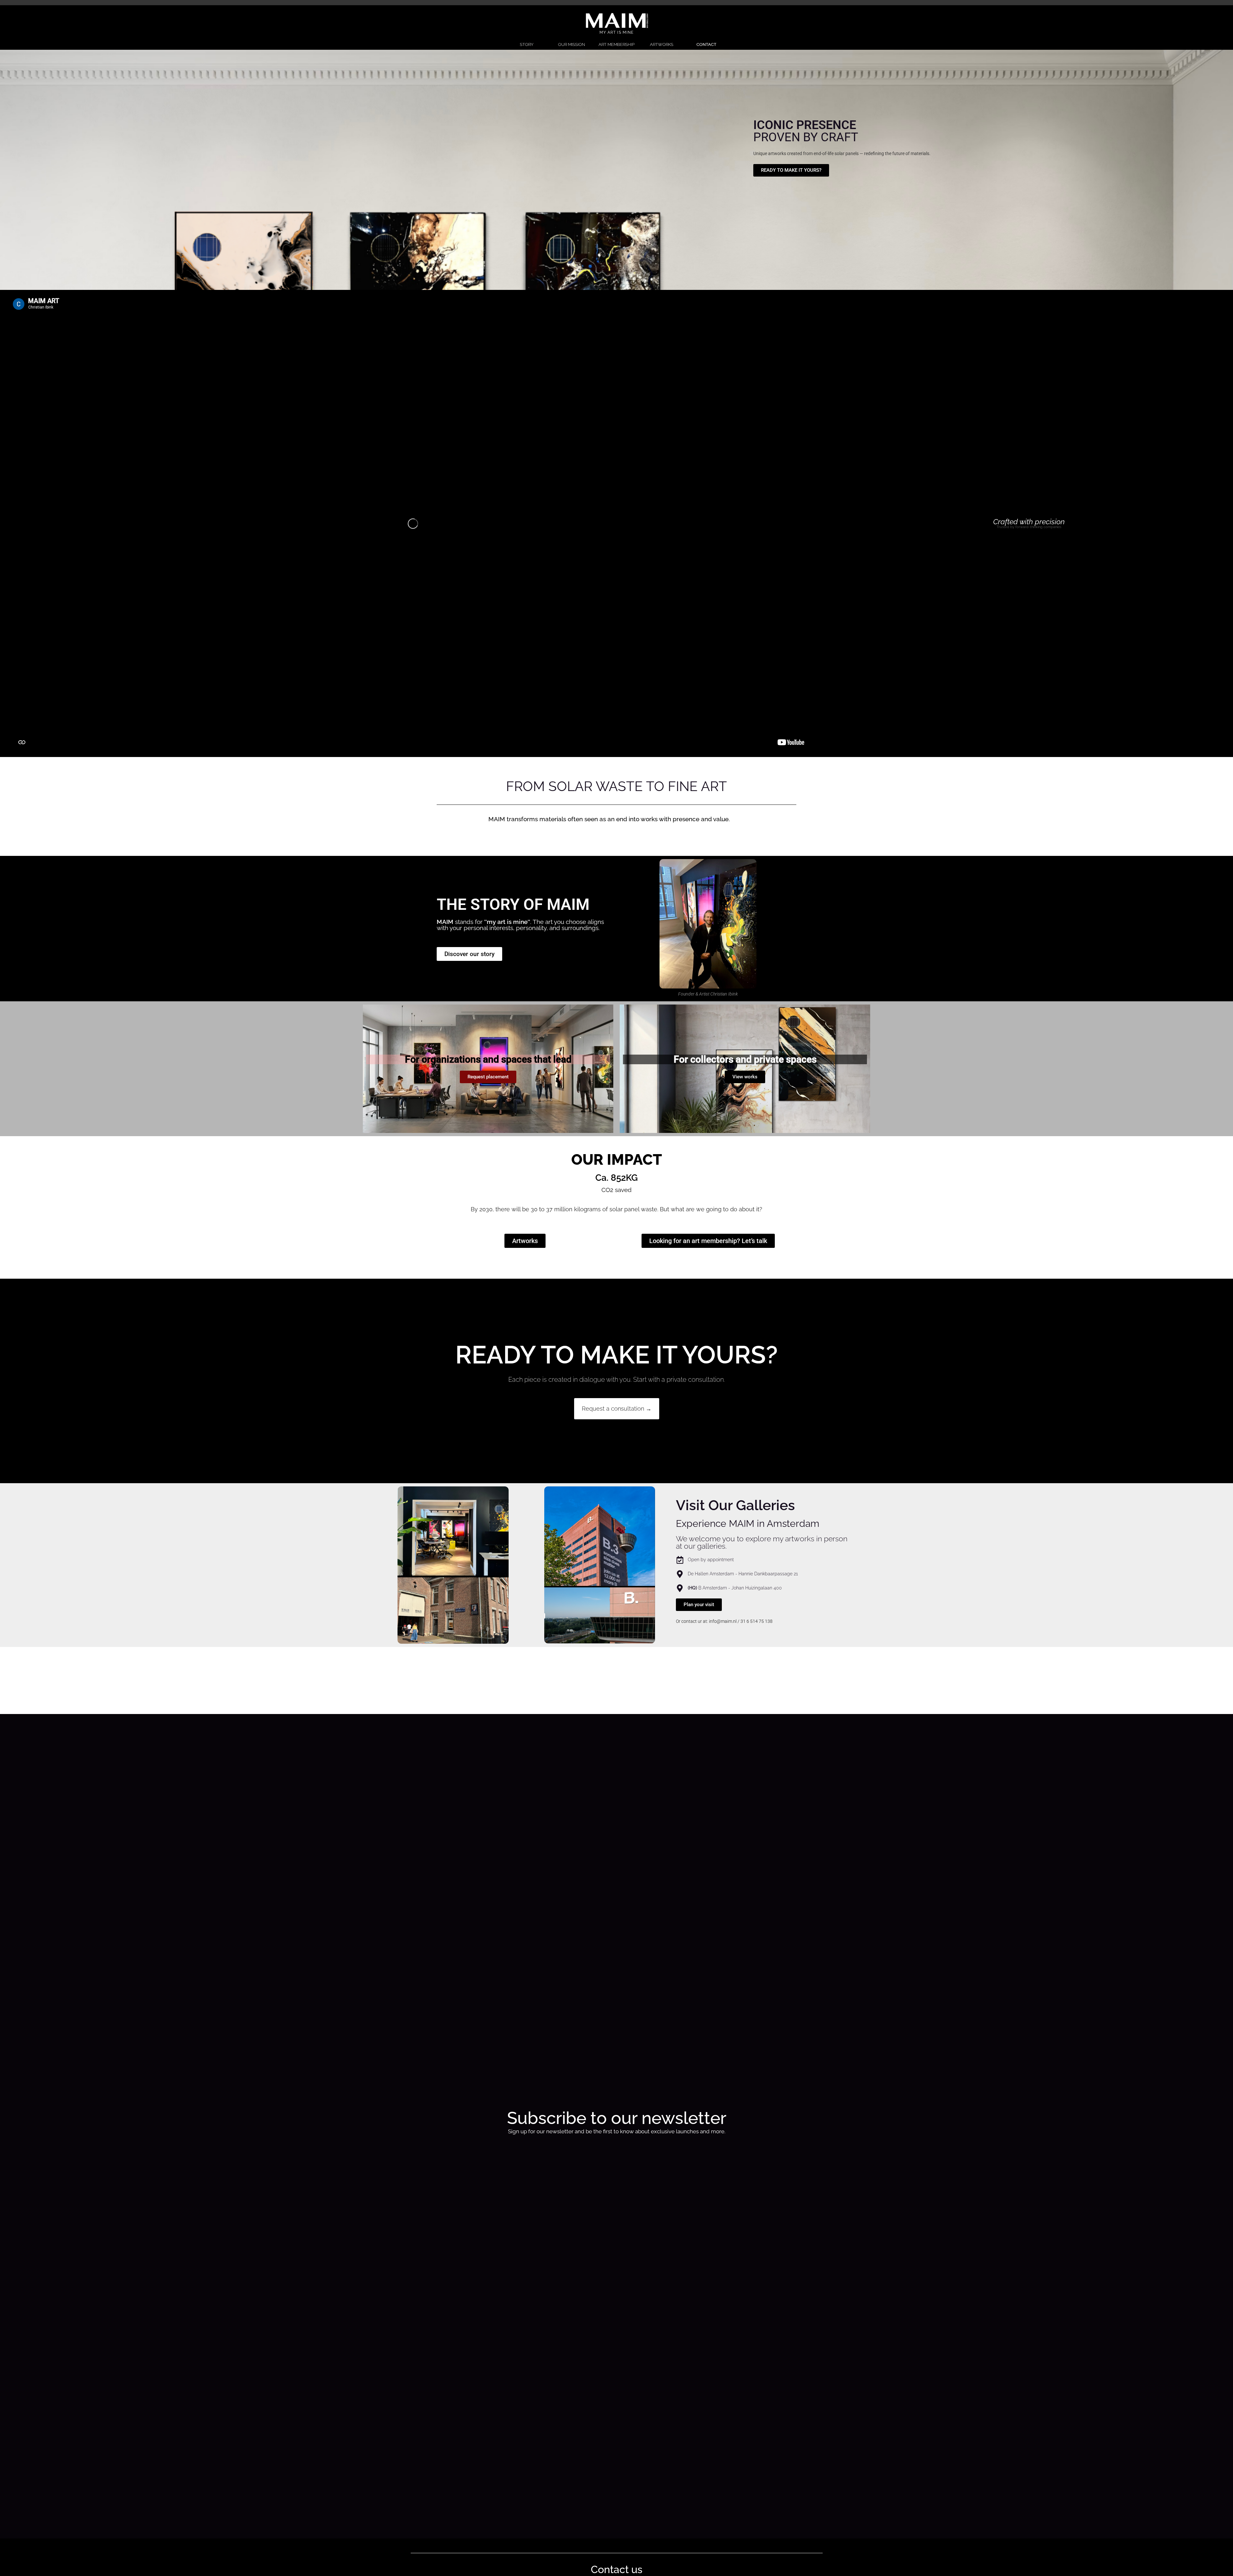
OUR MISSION (572, 44)
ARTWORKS (662, 44)
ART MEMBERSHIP (616, 44)
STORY (527, 44)
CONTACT (706, 44)
